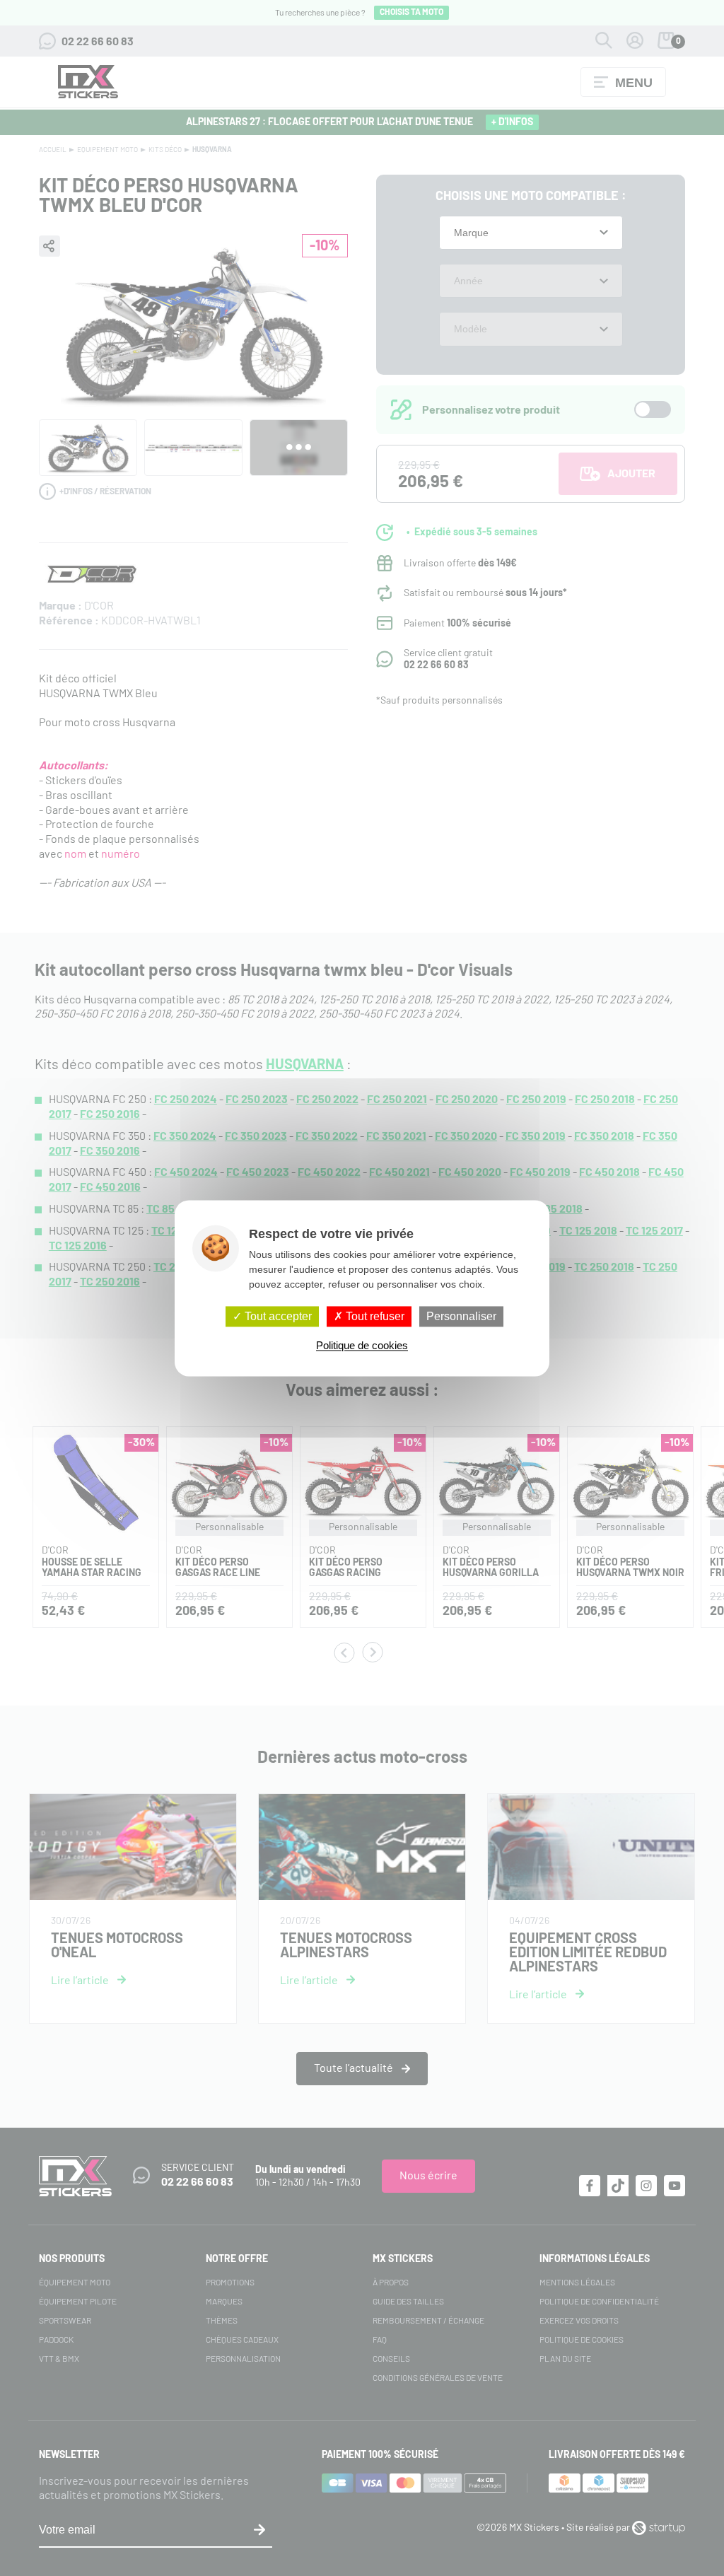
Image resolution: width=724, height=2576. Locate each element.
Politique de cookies (362, 1345)
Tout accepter (277, 1316)
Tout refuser (374, 1316)
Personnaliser (461, 1316)
